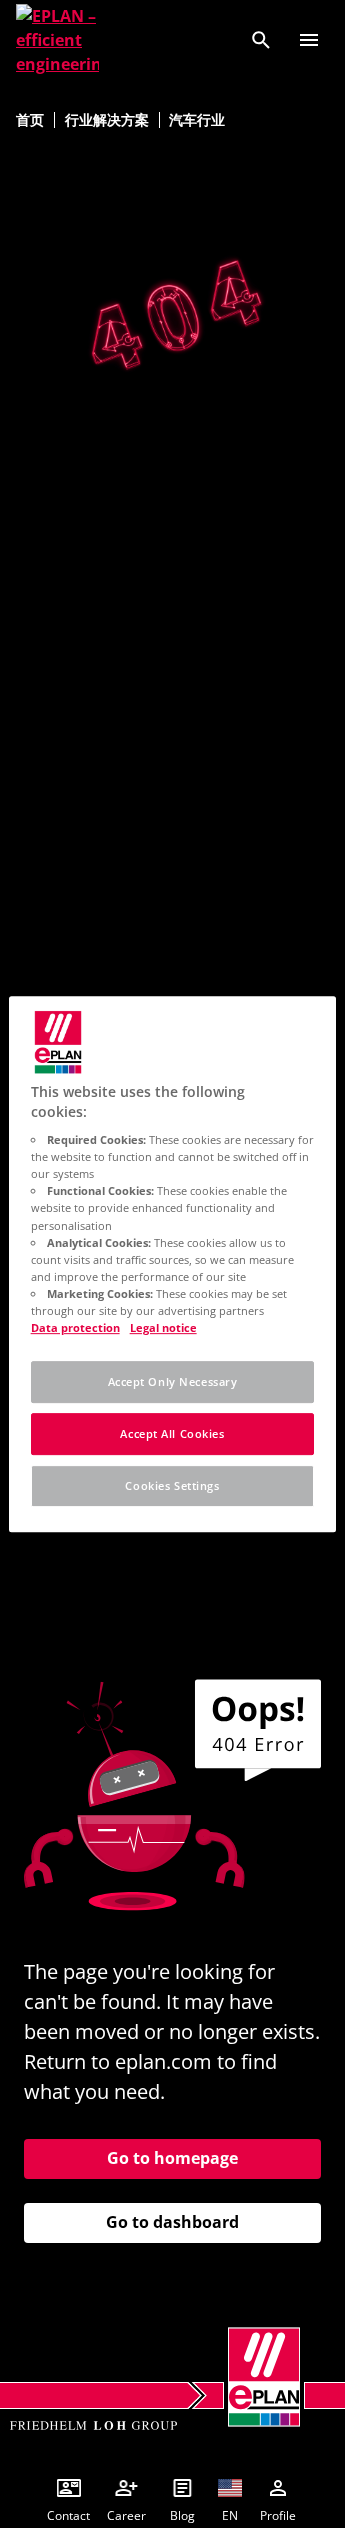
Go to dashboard (172, 2222)
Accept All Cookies (172, 1433)
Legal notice (163, 1327)
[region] (173, 1264)
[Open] (309, 40)
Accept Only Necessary (173, 1381)
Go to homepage (172, 2158)
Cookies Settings (172, 1485)
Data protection (75, 1327)
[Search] (261, 40)
